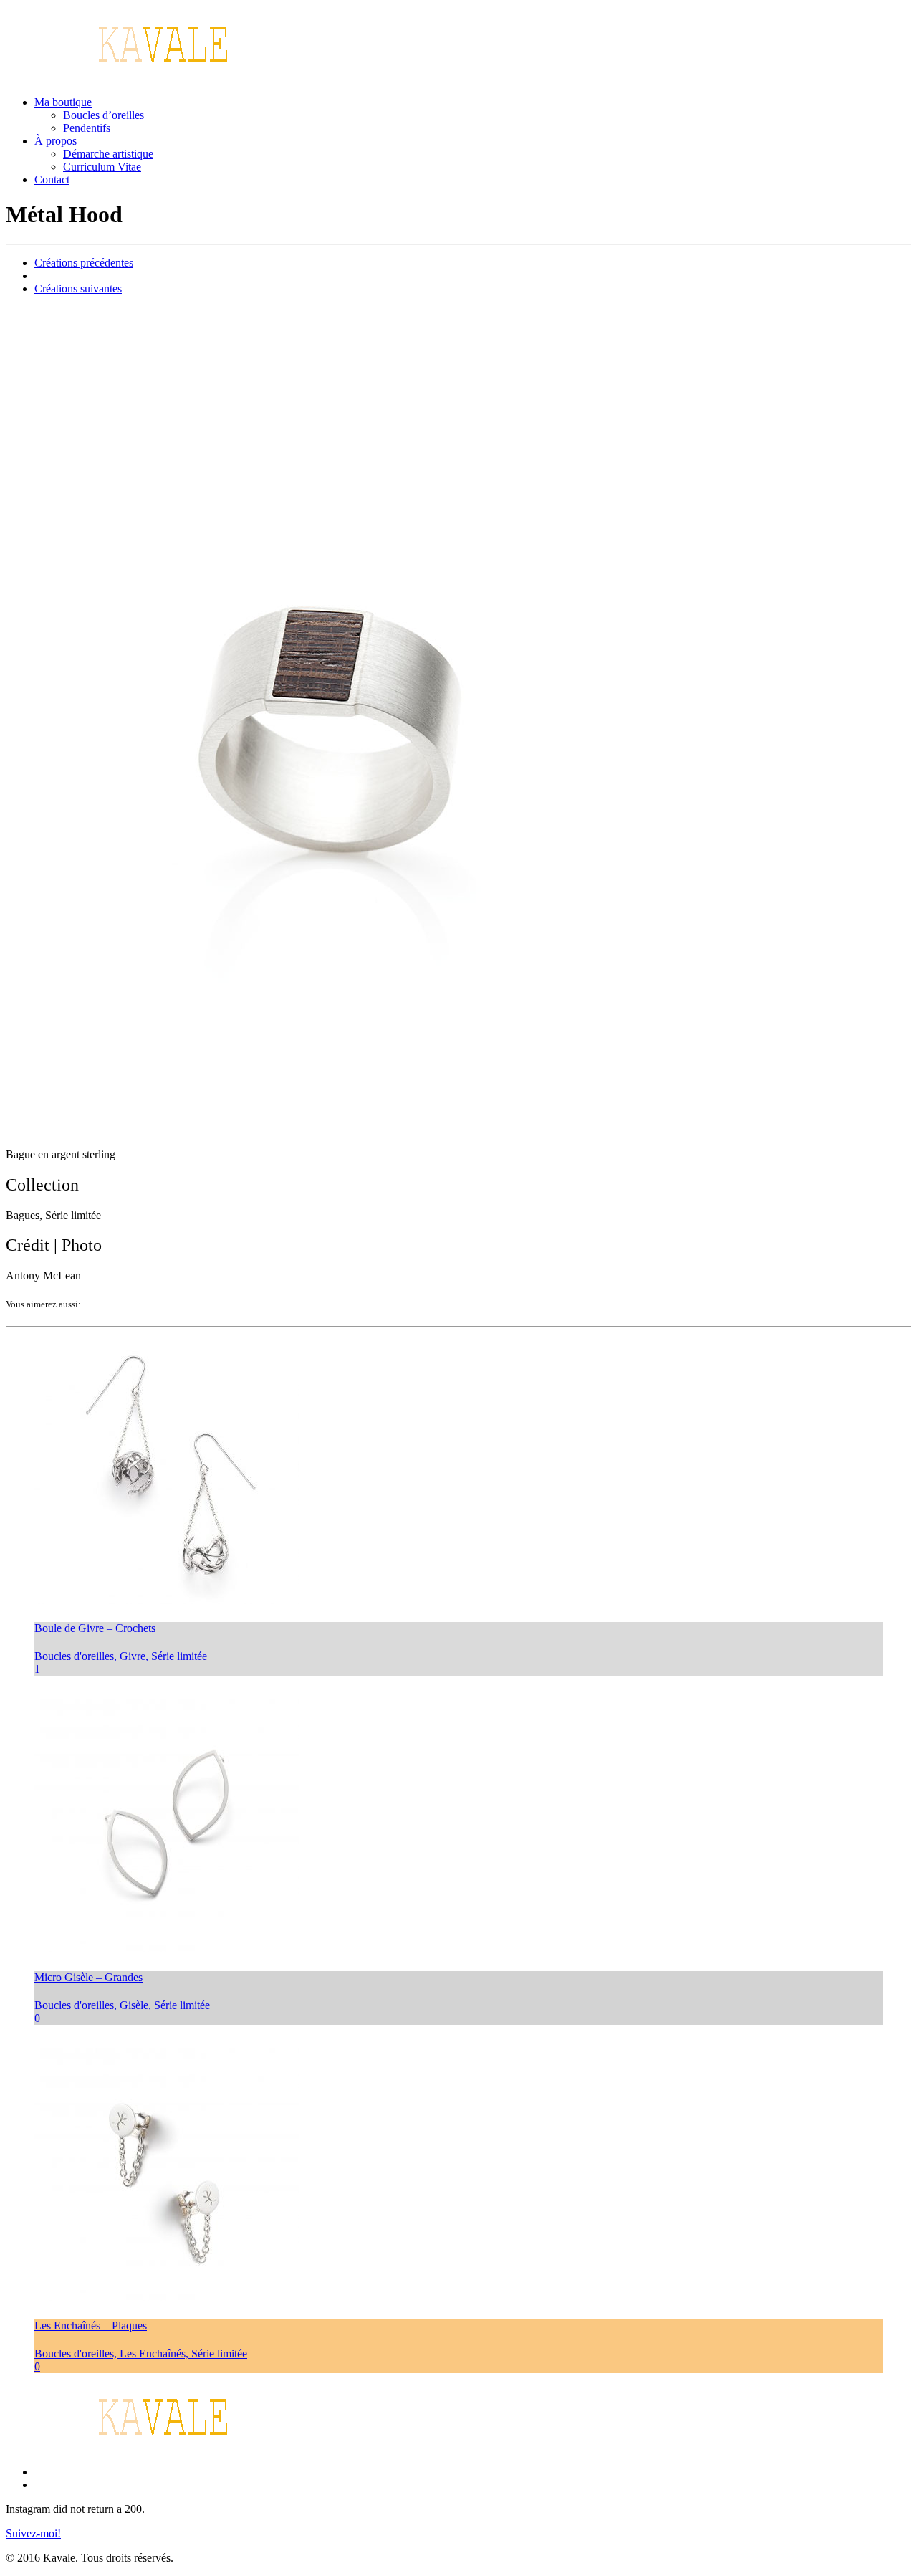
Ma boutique (63, 102)
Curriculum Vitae (102, 167)
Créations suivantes (78, 288)
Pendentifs (87, 128)
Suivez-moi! (33, 2533)
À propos (56, 141)
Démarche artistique (108, 154)
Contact (52, 180)
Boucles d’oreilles (104, 115)
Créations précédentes (84, 263)
